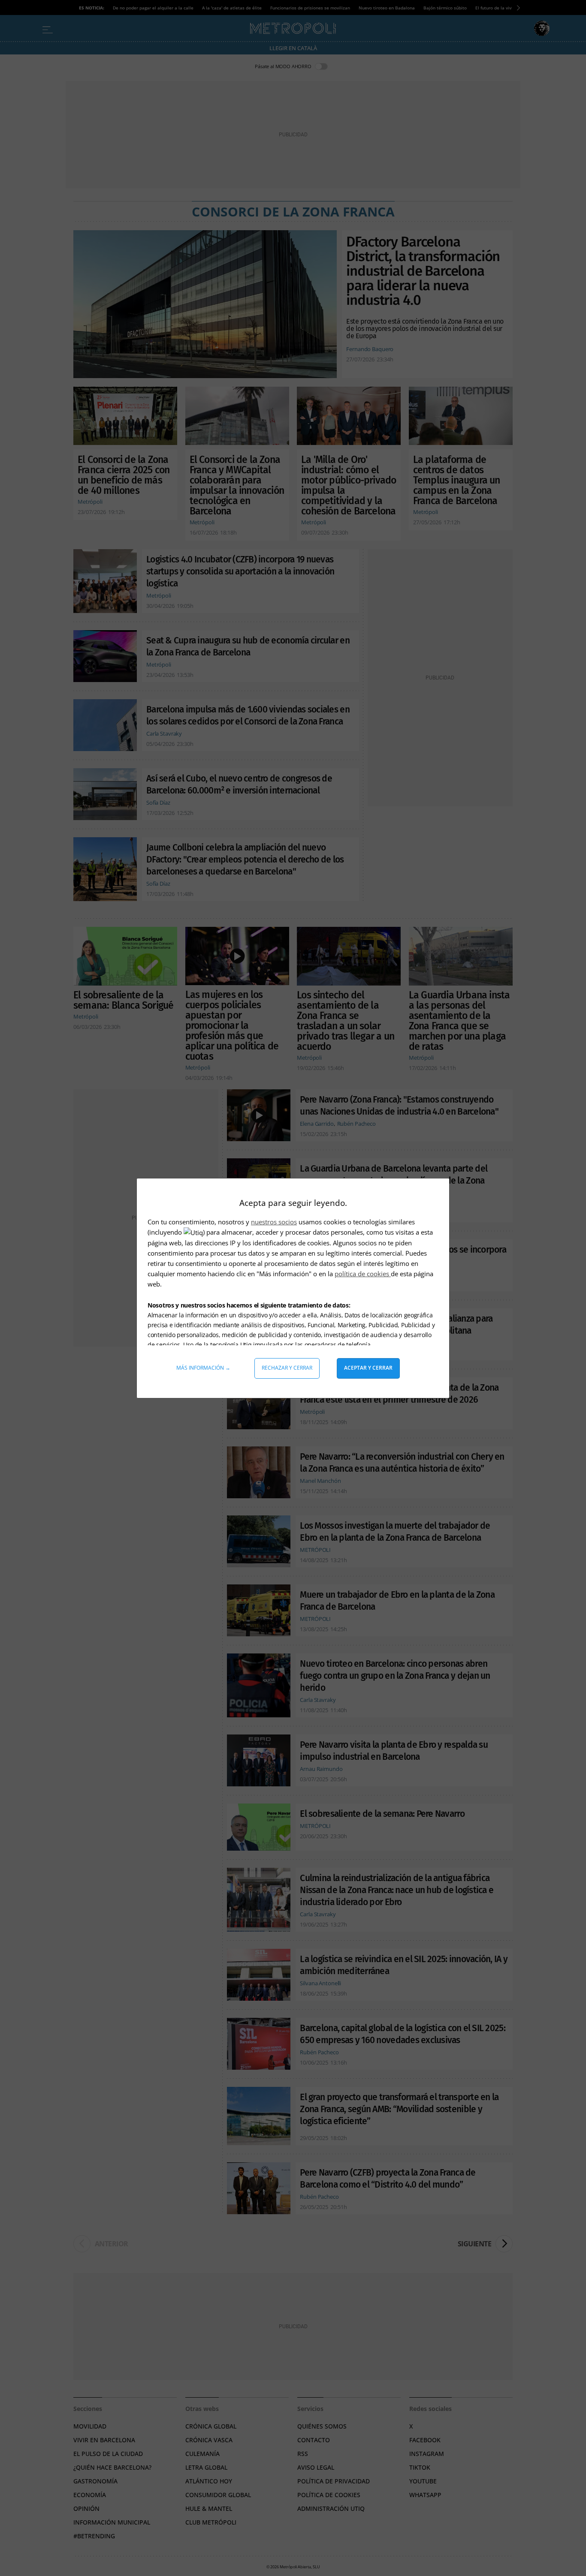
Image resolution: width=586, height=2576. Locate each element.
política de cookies (363, 1274)
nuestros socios (274, 1222)
